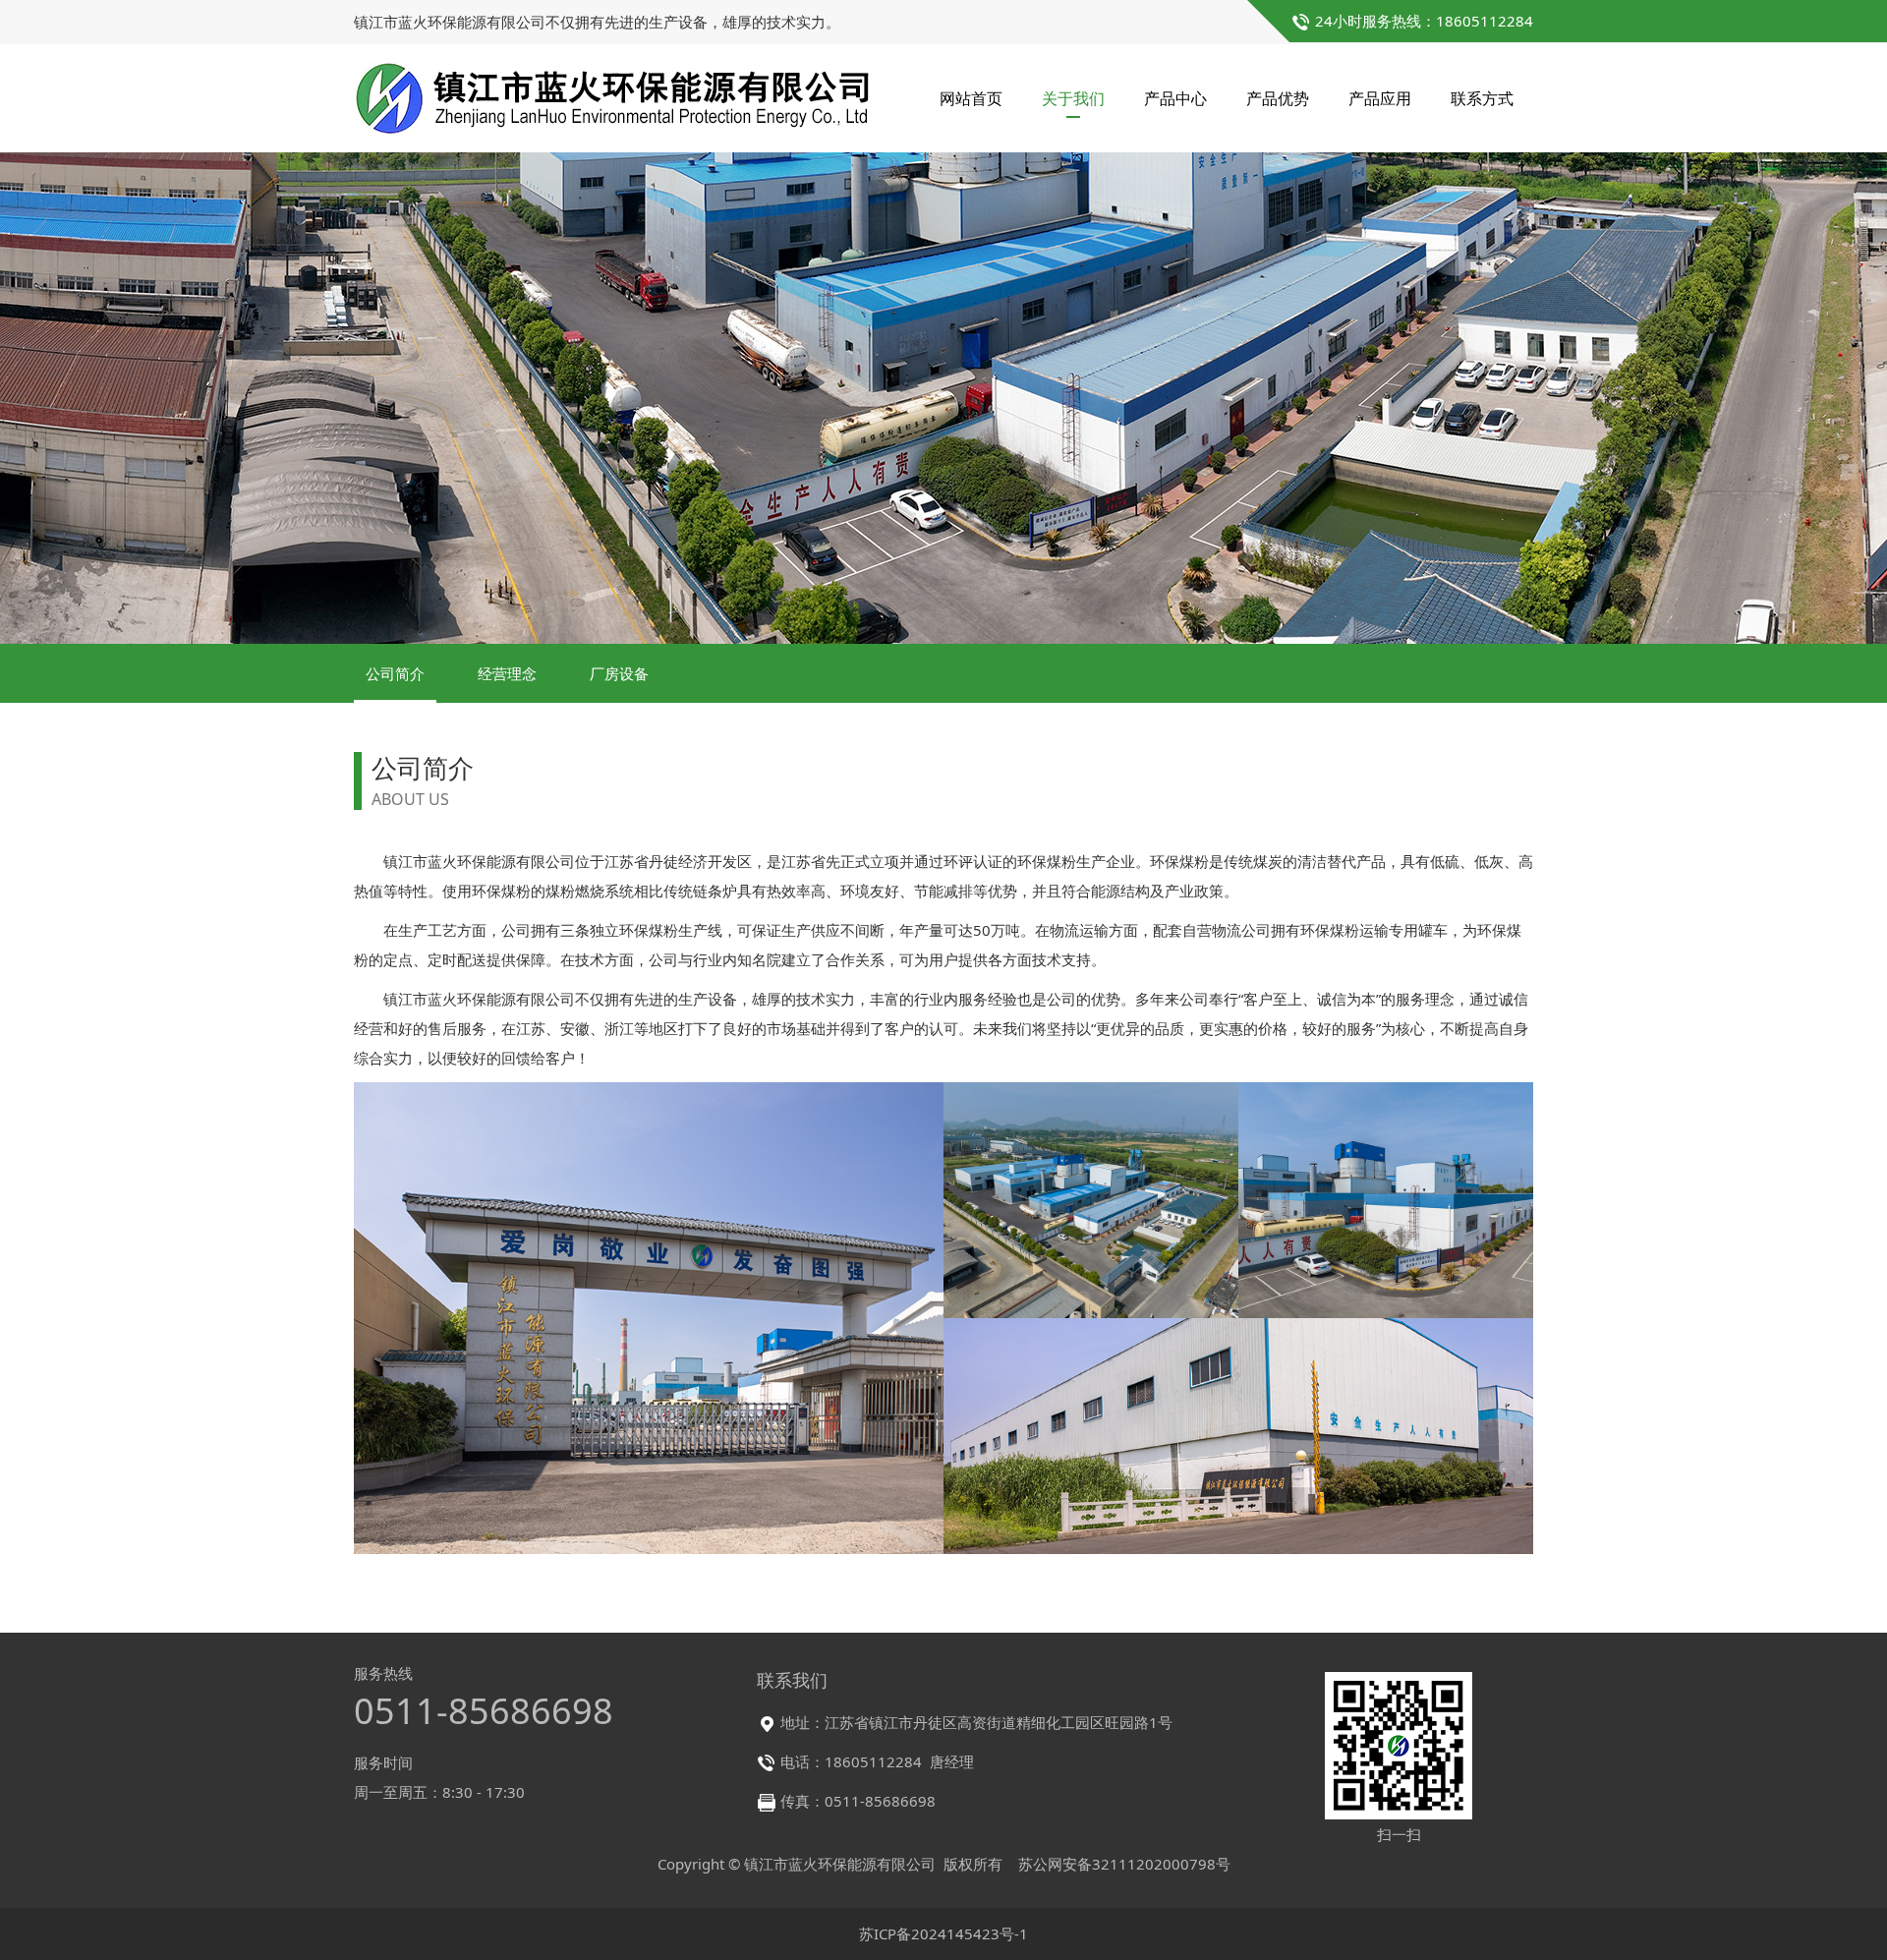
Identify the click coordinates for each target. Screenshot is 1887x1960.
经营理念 (507, 673)
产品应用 (1380, 98)
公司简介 (395, 673)
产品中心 (1175, 98)
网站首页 (971, 98)
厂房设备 (619, 673)
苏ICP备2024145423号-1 (943, 1933)
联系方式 (1482, 98)
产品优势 (1278, 98)
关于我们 (1073, 98)
